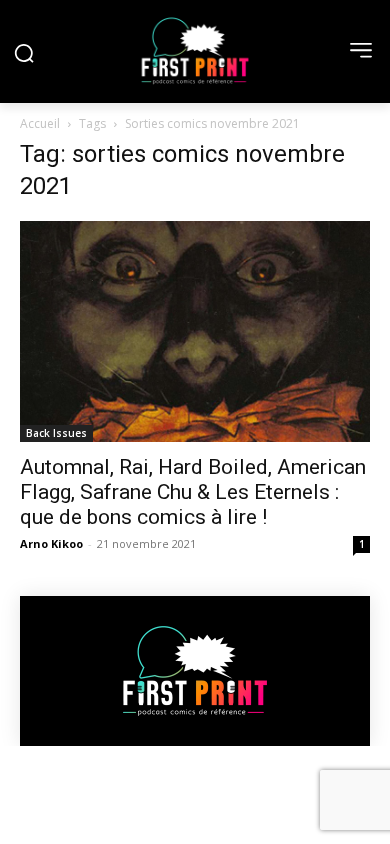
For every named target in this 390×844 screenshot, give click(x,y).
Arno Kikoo (51, 543)
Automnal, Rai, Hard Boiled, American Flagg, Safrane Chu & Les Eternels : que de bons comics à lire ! (193, 492)
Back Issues (56, 433)
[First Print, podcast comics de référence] (195, 51)
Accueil (40, 123)
